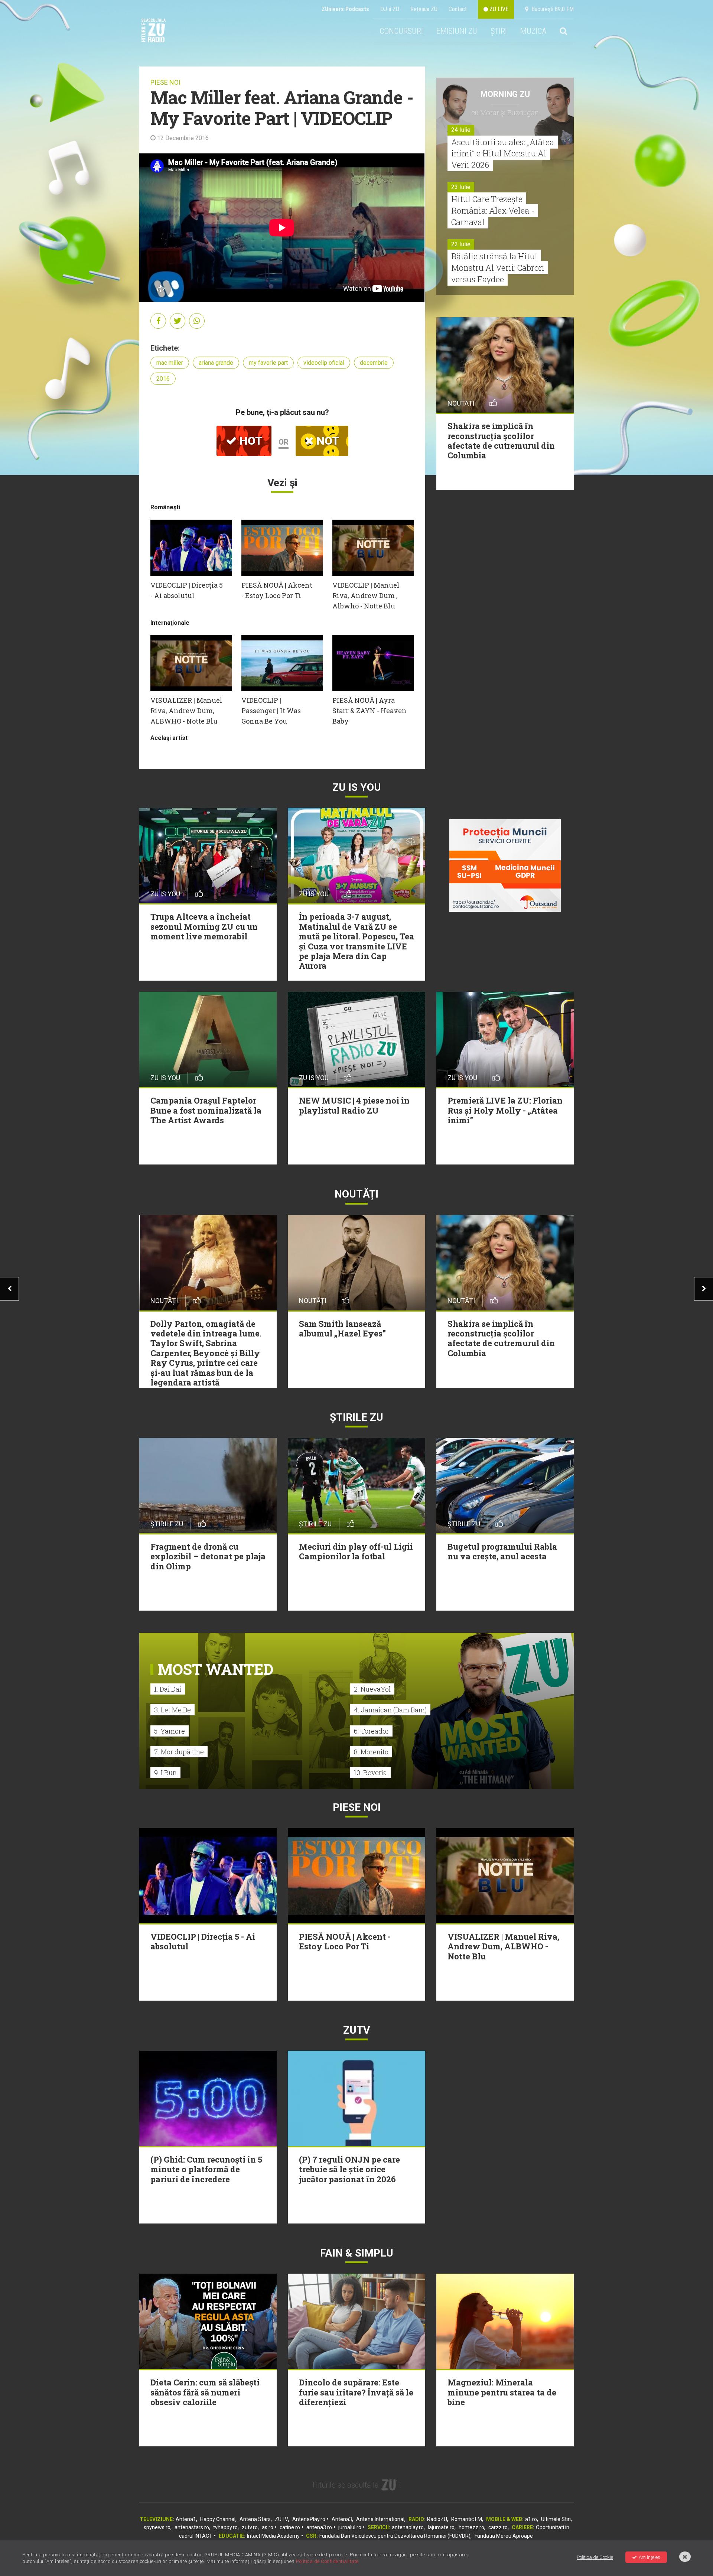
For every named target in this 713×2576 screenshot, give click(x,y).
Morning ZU (505, 94)
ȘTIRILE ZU (356, 1417)
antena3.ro (319, 2527)
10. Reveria (370, 1773)
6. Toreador (371, 1731)
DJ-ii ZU (390, 9)
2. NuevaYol (372, 1689)
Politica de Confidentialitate (327, 2561)
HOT (250, 441)
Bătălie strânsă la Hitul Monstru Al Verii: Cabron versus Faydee (498, 268)
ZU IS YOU (357, 787)
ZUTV (281, 2519)
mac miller (170, 363)
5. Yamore (170, 1731)
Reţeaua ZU (424, 9)
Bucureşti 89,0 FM (551, 9)
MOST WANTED (216, 1669)
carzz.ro (498, 2527)
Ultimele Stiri (556, 2519)
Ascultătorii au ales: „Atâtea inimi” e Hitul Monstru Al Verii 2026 (503, 154)
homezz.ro (471, 2527)
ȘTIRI (499, 31)
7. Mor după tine (179, 1752)
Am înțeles (649, 2557)
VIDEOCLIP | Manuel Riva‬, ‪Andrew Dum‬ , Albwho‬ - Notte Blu (366, 595)
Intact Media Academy (273, 2536)
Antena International (380, 2519)
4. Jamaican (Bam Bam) (390, 1710)
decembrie (374, 363)
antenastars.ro (192, 2527)
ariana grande (216, 363)
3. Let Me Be (172, 1710)
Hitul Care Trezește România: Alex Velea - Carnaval (493, 210)
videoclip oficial (324, 363)
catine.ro (290, 2527)
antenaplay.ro (408, 2527)
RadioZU (437, 2519)
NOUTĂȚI (356, 1194)
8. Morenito (371, 1752)
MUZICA (533, 31)
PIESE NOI (165, 82)
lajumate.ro (441, 2527)
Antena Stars (255, 2519)
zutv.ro (250, 2527)
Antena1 (186, 2519)
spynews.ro (157, 2527)
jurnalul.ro (350, 2527)
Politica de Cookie (595, 2557)
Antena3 (342, 2519)
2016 (163, 379)
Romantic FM (467, 2519)
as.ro (268, 2527)
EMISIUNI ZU (457, 31)
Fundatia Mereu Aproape (504, 2536)
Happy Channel (218, 2519)
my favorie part (268, 363)
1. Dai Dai (168, 1689)
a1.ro (531, 2519)
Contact (458, 9)
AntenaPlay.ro (309, 2519)
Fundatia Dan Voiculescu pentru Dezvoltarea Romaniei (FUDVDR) (395, 2536)
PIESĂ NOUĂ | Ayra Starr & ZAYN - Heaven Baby (369, 711)
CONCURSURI (401, 31)
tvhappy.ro (225, 2527)
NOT (326, 441)
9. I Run (165, 1773)
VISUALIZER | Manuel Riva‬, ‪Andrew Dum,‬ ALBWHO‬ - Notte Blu (186, 711)
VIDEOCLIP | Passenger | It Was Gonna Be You (271, 711)
